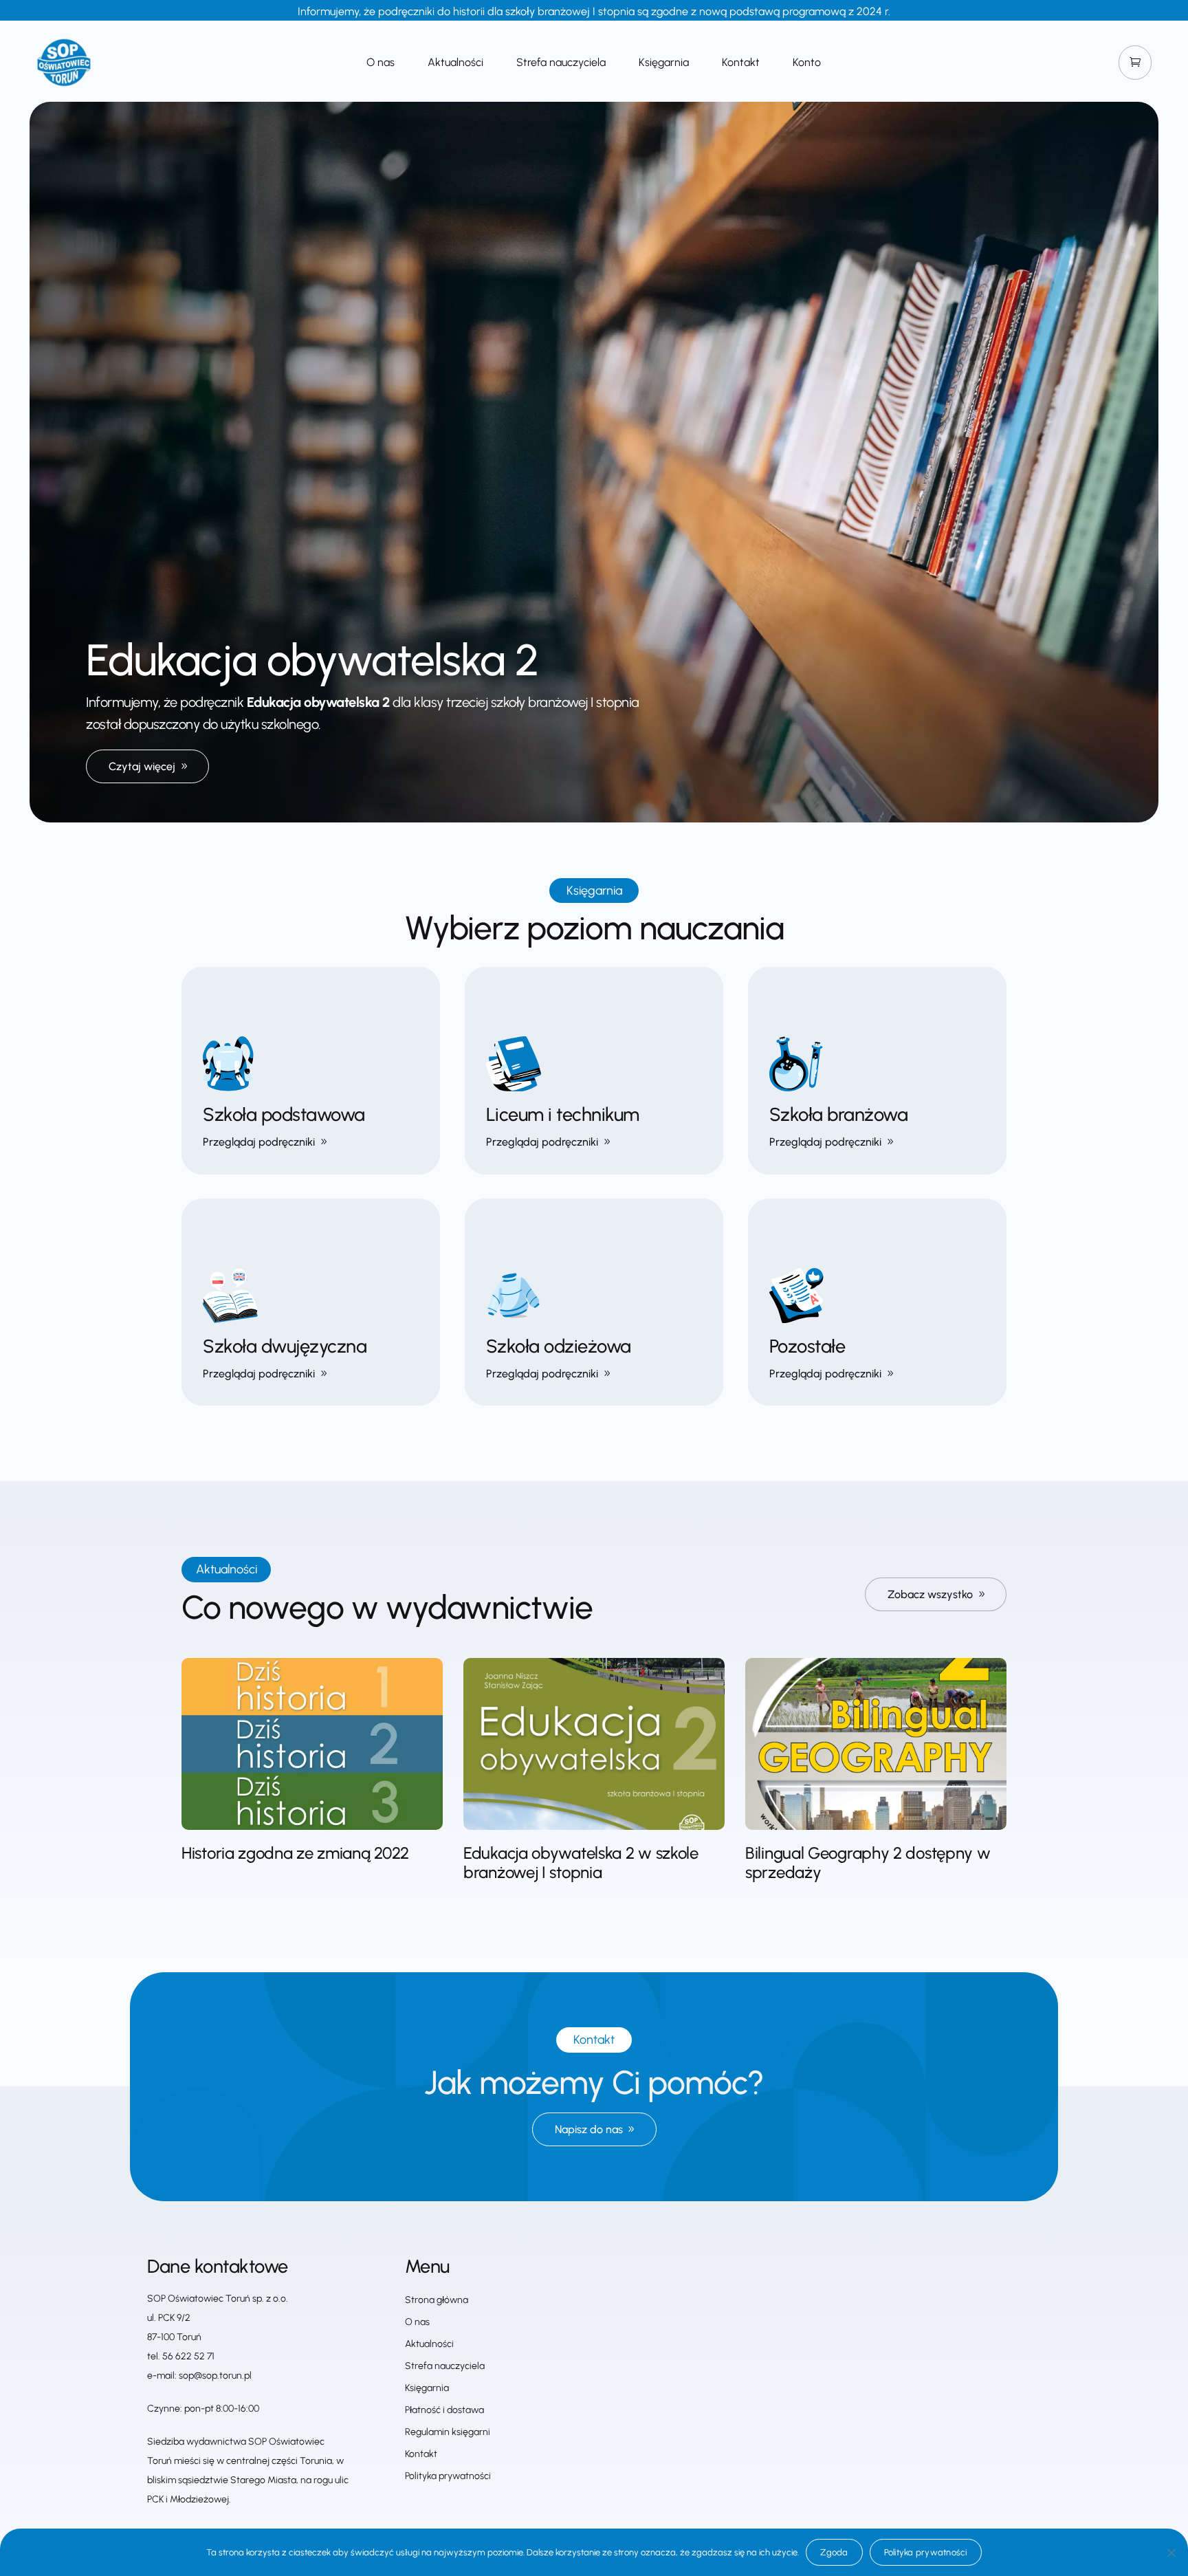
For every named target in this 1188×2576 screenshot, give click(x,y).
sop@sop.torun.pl (215, 2376)
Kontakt (741, 63)
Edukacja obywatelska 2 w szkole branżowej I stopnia (581, 1863)
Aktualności (455, 63)
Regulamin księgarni (448, 2432)
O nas (381, 63)
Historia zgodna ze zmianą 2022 (295, 1853)
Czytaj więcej (142, 766)
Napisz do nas (589, 2129)
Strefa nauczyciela (561, 63)
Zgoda (834, 2552)
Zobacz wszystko (930, 1594)
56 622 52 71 (188, 2356)
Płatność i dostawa (444, 2410)
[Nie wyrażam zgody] (1171, 2553)
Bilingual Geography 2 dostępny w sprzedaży (868, 1863)
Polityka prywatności (448, 2476)
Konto (807, 63)
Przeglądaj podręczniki (259, 1142)
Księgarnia (664, 63)
